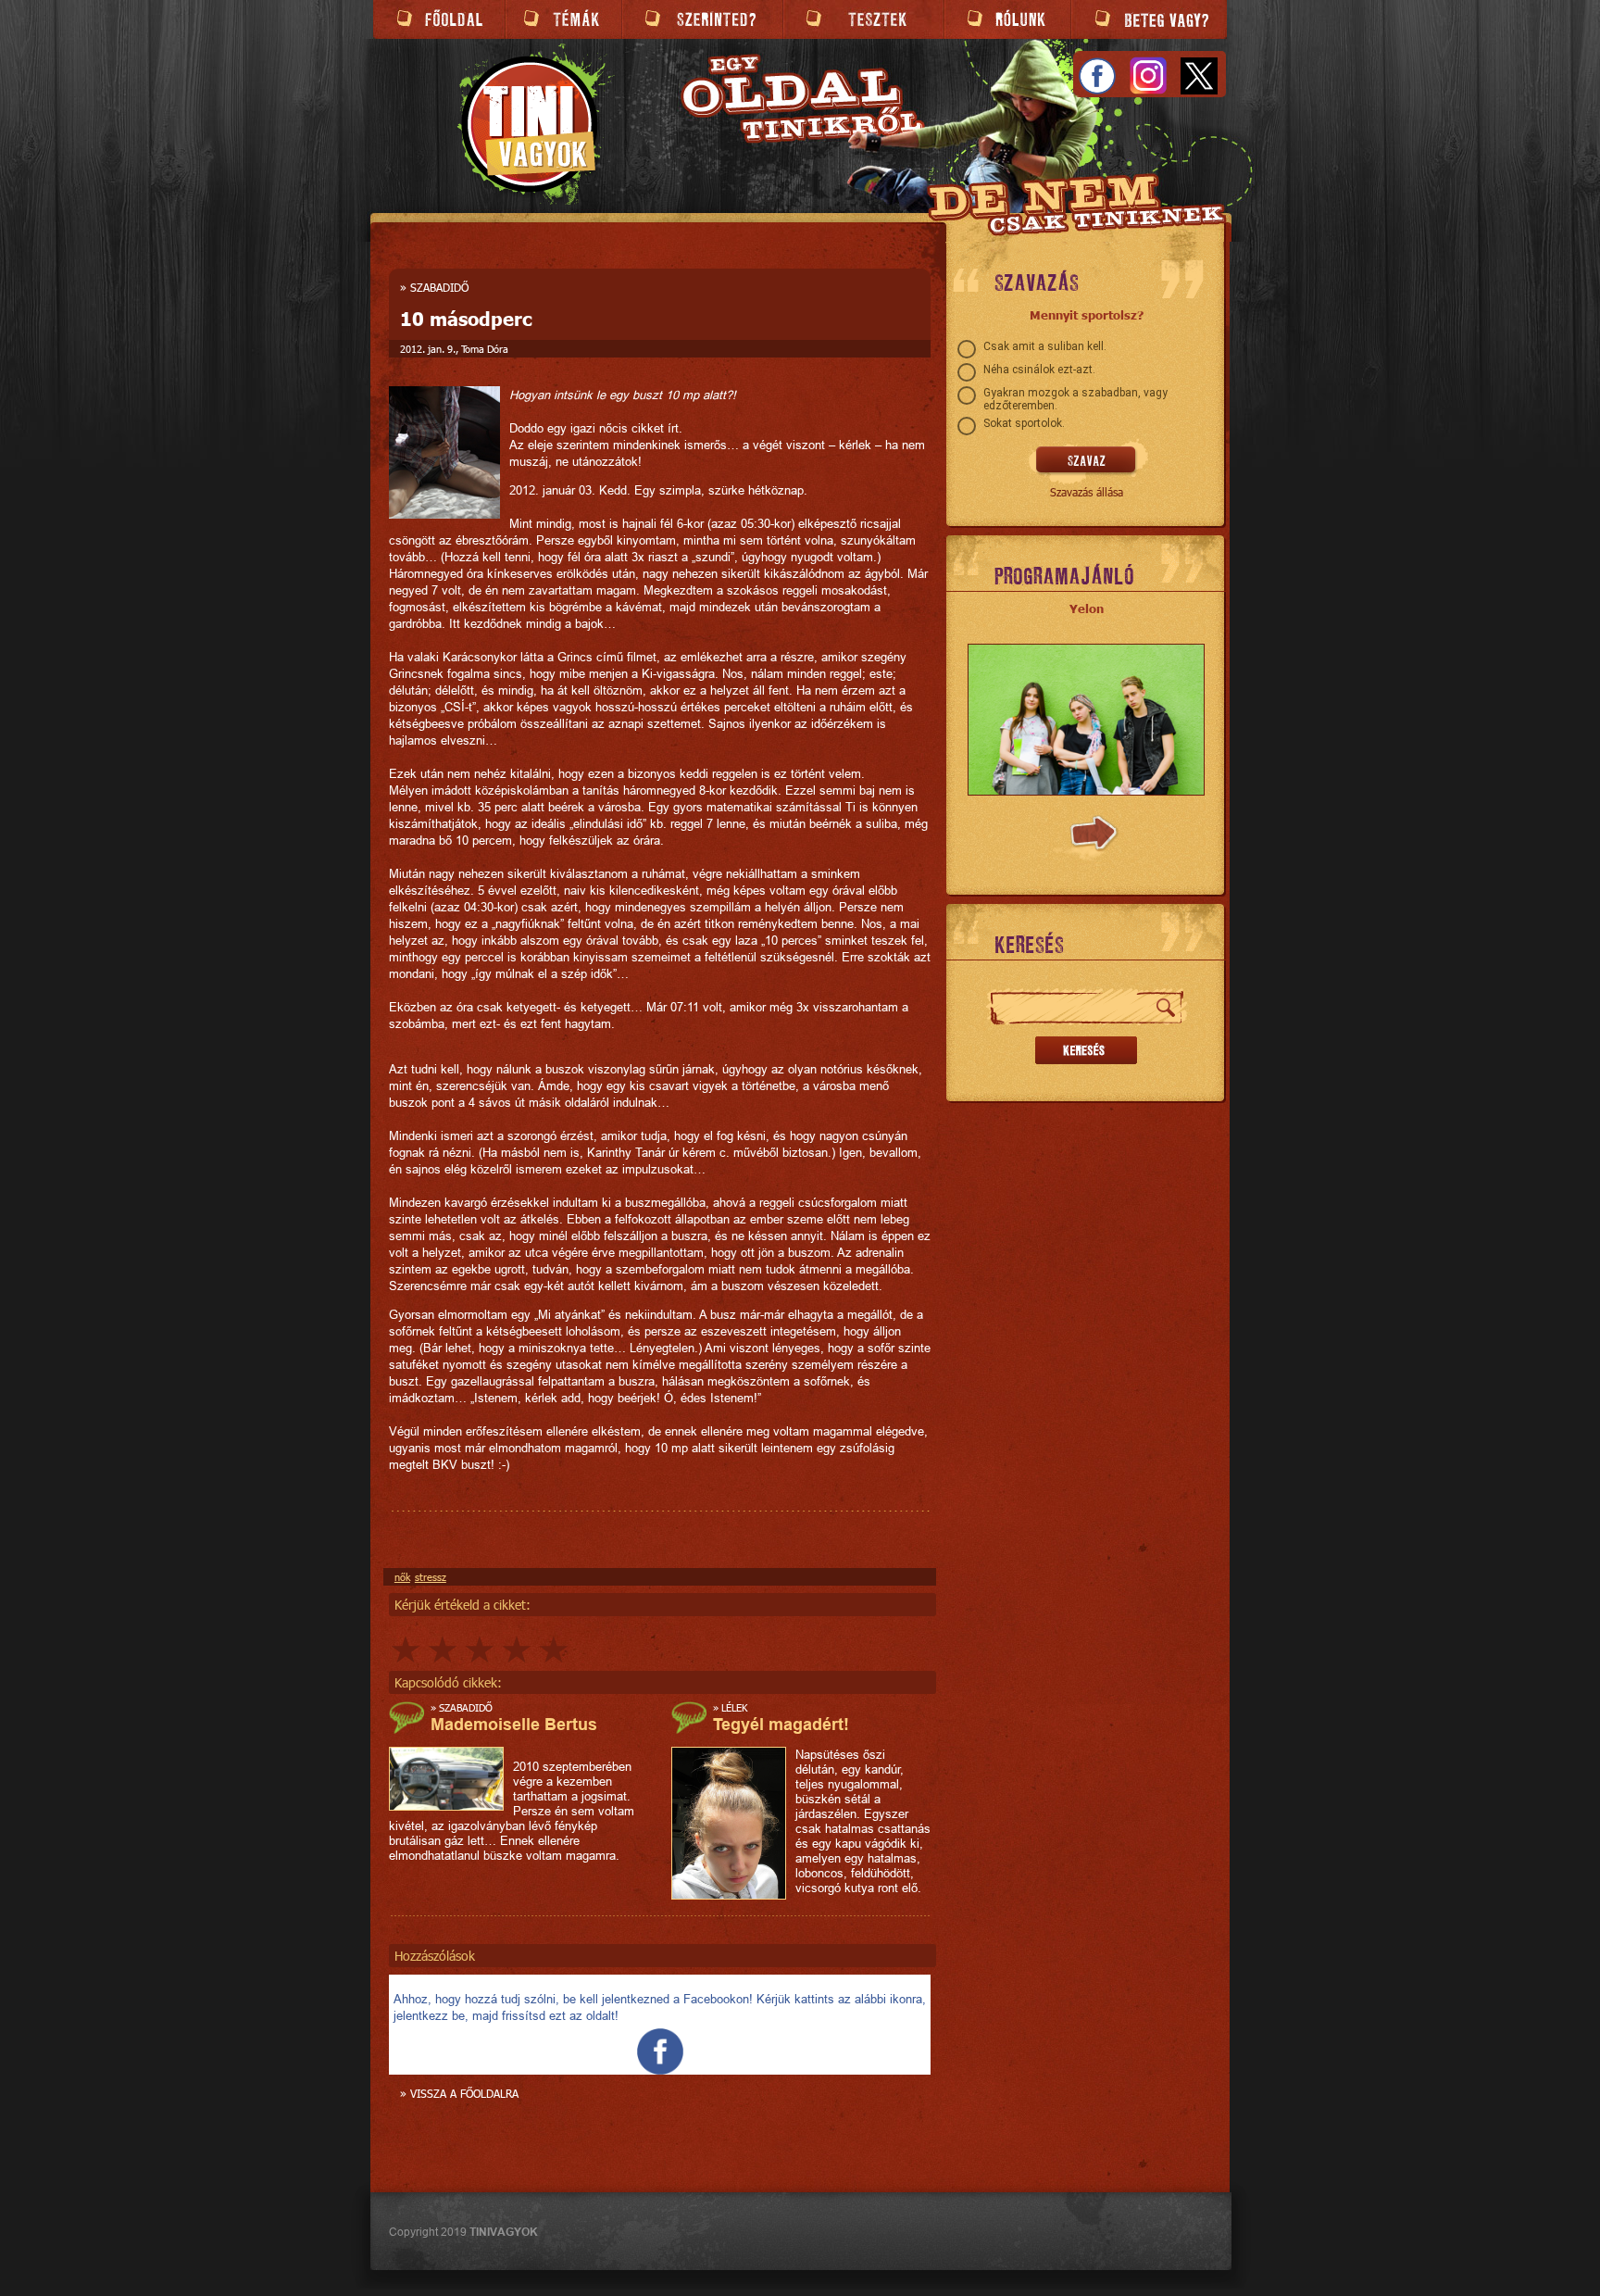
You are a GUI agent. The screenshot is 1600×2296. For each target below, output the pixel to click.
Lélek (734, 1707)
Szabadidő (439, 287)
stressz (431, 1577)
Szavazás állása (1087, 492)
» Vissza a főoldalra (459, 2093)
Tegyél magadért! (781, 1724)
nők (402, 1577)
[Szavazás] (1087, 461)
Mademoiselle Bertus (514, 1724)
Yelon (1087, 609)
